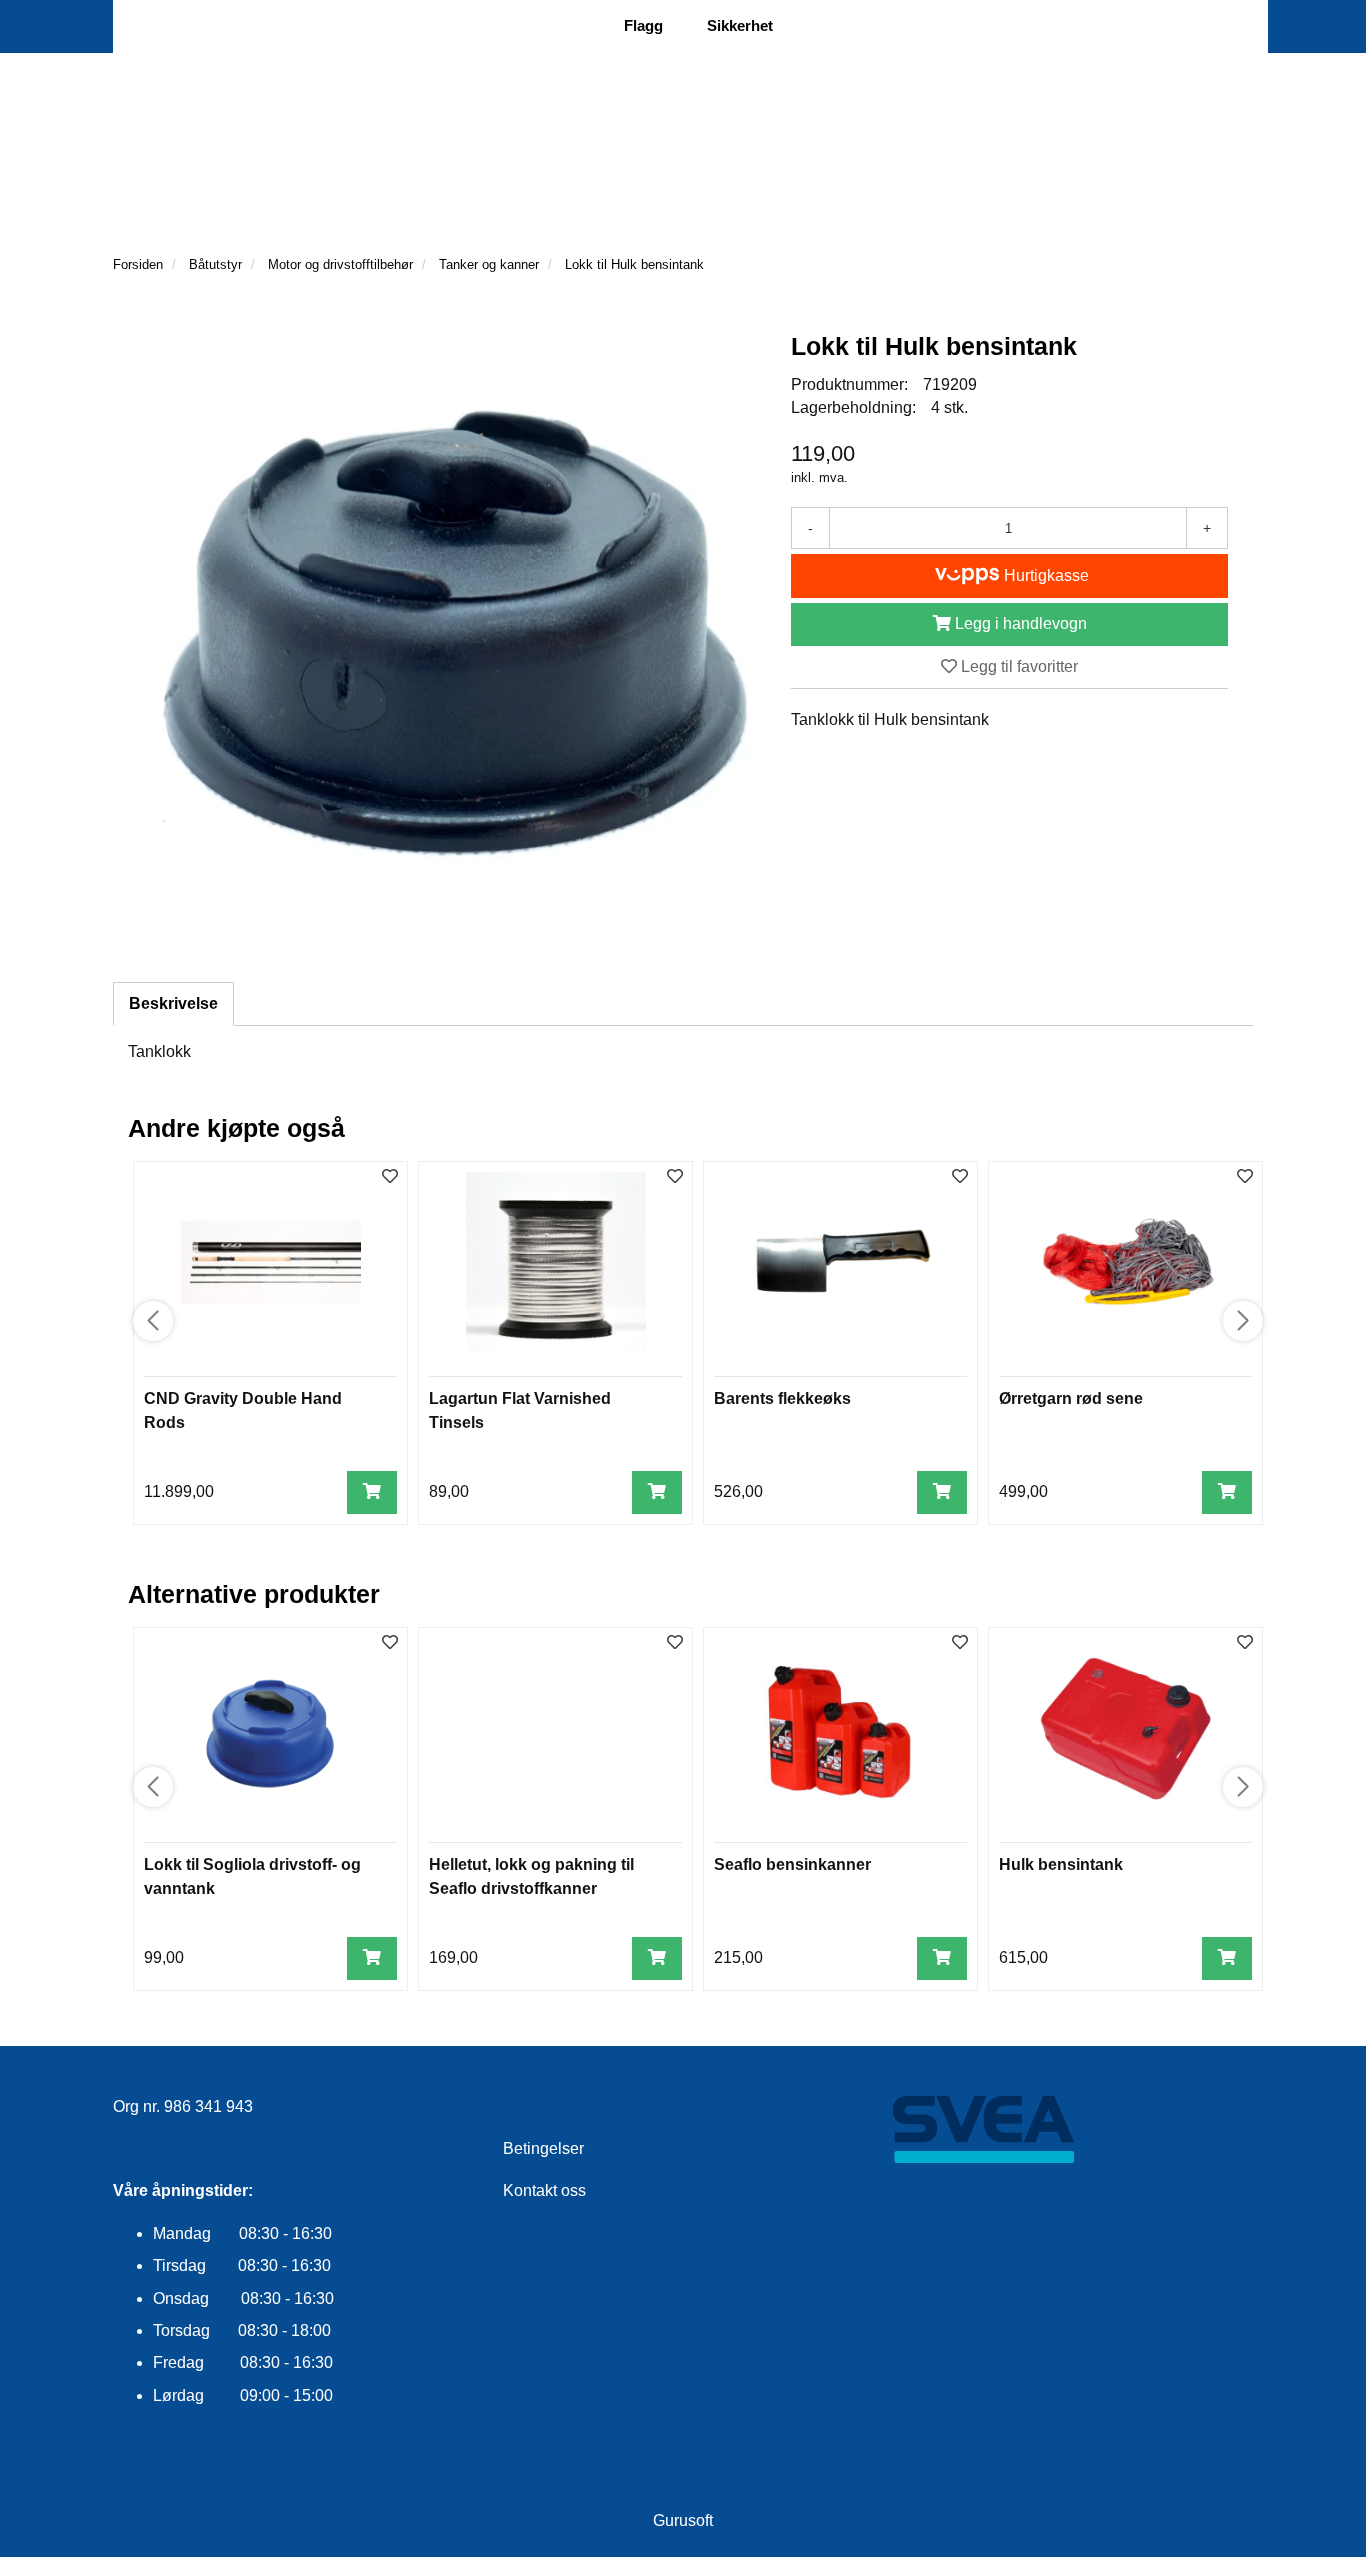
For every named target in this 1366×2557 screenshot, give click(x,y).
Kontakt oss (544, 2190)
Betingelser (543, 2148)
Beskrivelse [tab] (173, 1003)
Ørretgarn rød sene (1071, 1398)
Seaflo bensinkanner (792, 1864)
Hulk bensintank (1061, 1864)
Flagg (643, 25)
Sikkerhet (740, 25)
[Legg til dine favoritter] (390, 1177)
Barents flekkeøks (782, 1398)
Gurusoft (683, 2520)
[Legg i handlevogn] (372, 1492)
